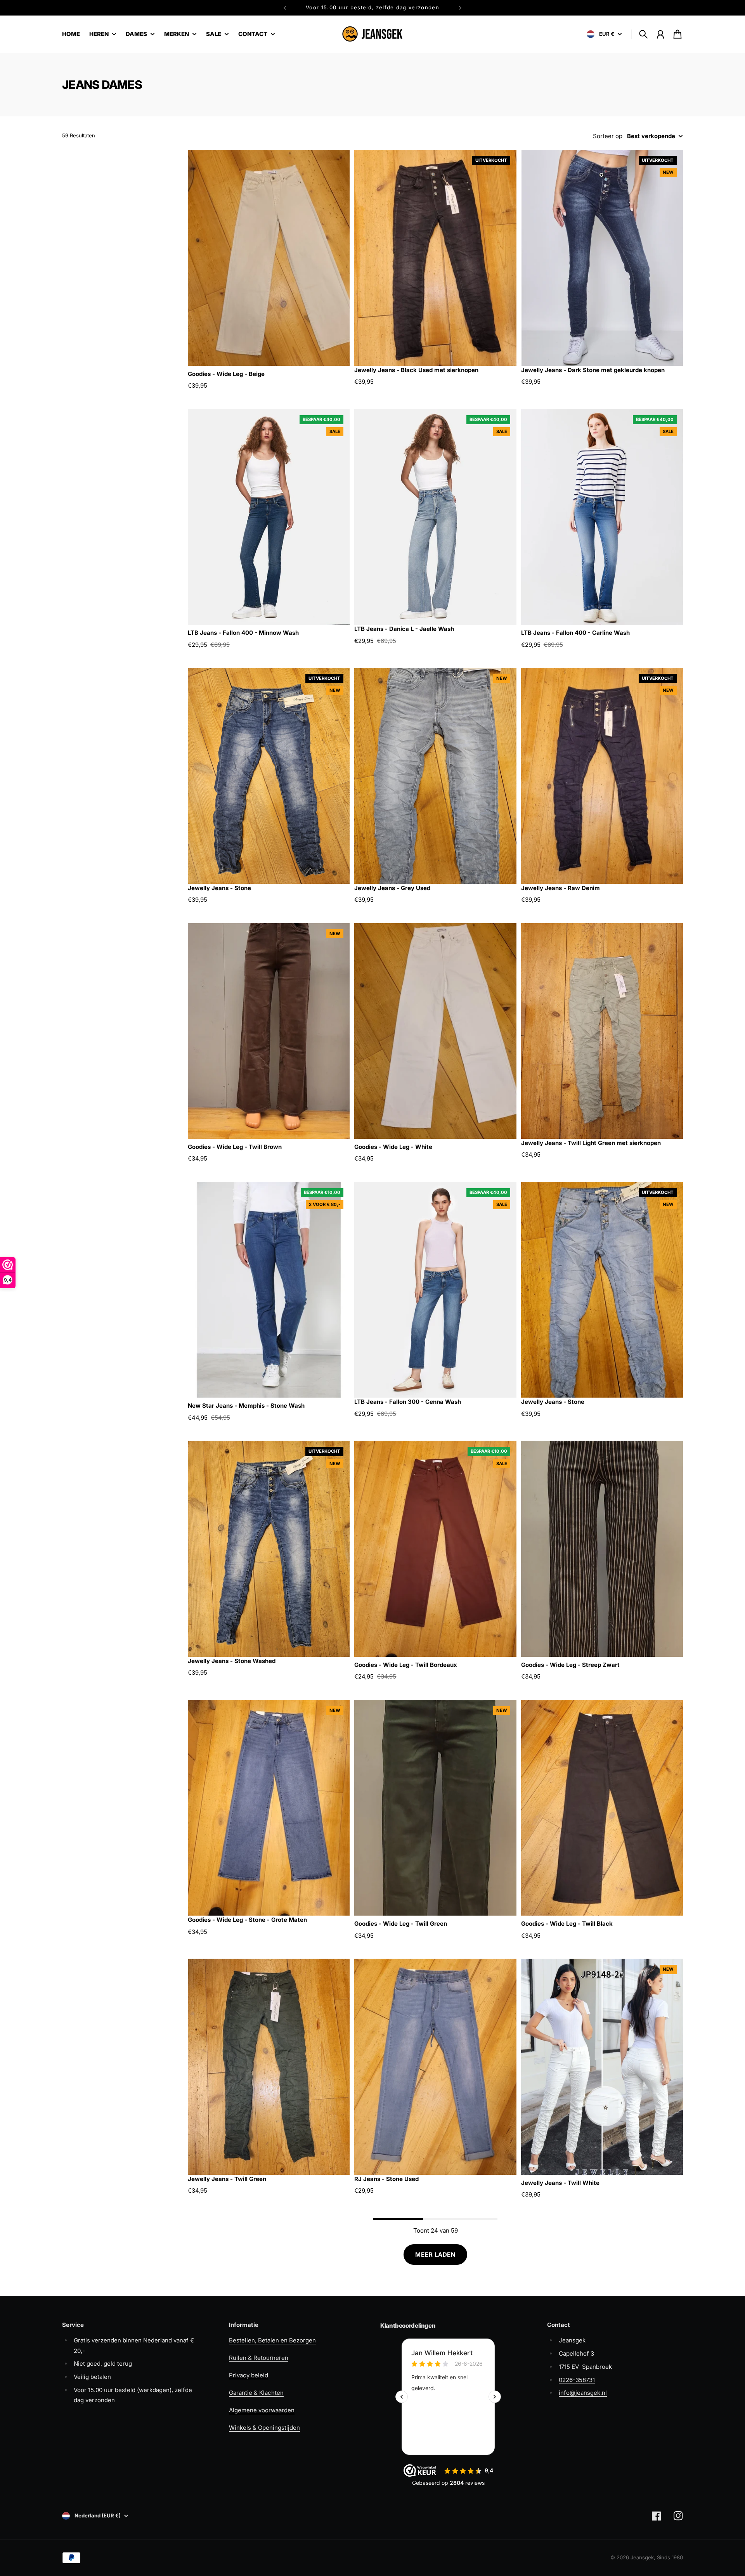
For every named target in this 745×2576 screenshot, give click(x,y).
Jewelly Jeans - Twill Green (227, 2179)
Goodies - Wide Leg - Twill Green (401, 1924)
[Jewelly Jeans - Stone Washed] (269, 1549)
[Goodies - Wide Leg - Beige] (269, 258)
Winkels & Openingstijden (264, 2428)
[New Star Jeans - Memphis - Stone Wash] (269, 1290)
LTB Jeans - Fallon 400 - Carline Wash (575, 633)
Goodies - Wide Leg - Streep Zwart (570, 1665)
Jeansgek (642, 2557)
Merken (177, 34)
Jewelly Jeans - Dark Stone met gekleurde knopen (593, 370)
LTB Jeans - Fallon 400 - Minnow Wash (243, 633)
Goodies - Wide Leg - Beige (226, 374)
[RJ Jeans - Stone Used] (435, 2067)
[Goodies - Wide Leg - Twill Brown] (269, 1031)
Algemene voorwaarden (262, 2410)
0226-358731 (577, 2380)
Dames (136, 34)
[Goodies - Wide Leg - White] (435, 1031)
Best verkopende (651, 136)
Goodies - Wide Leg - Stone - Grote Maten (247, 1920)
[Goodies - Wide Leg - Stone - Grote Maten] (269, 1808)
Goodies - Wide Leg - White (393, 1147)
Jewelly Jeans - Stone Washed (232, 1661)
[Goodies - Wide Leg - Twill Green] (435, 1808)
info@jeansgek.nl (583, 2393)
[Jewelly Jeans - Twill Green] (269, 2067)
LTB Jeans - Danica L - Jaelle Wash (404, 629)
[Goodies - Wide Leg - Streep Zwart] (602, 1549)
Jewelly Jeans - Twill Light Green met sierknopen (591, 1143)
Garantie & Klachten (256, 2393)
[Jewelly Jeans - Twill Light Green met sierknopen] (602, 1031)
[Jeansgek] (372, 34)
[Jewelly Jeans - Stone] (269, 776)
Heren (99, 34)
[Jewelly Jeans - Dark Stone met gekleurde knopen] (602, 258)
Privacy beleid (249, 2375)
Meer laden (435, 2255)
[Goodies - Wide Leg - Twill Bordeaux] (435, 1549)
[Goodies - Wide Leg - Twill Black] (602, 1808)
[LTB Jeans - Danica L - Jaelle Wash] (435, 517)
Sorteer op (608, 136)
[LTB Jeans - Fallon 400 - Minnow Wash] (269, 517)
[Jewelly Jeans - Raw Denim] (602, 776)
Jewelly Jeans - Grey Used (392, 888)
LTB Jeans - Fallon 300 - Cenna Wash (408, 1402)
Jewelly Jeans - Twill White (560, 2183)
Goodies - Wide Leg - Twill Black (567, 1924)
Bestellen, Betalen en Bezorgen (272, 2340)
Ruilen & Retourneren (259, 2358)
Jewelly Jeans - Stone (219, 888)
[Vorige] (285, 8)
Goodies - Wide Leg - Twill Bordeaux (406, 1665)
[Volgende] (460, 8)
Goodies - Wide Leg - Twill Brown (235, 1147)
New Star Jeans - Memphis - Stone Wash (246, 1406)
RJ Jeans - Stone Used (386, 2179)
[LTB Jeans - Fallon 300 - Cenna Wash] (435, 1290)
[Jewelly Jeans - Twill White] (602, 2067)
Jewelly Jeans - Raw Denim (560, 888)
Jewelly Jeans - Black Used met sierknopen (416, 370)
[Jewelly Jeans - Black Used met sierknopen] (435, 258)
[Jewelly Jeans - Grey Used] (435, 776)
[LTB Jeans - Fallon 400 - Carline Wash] (602, 517)
